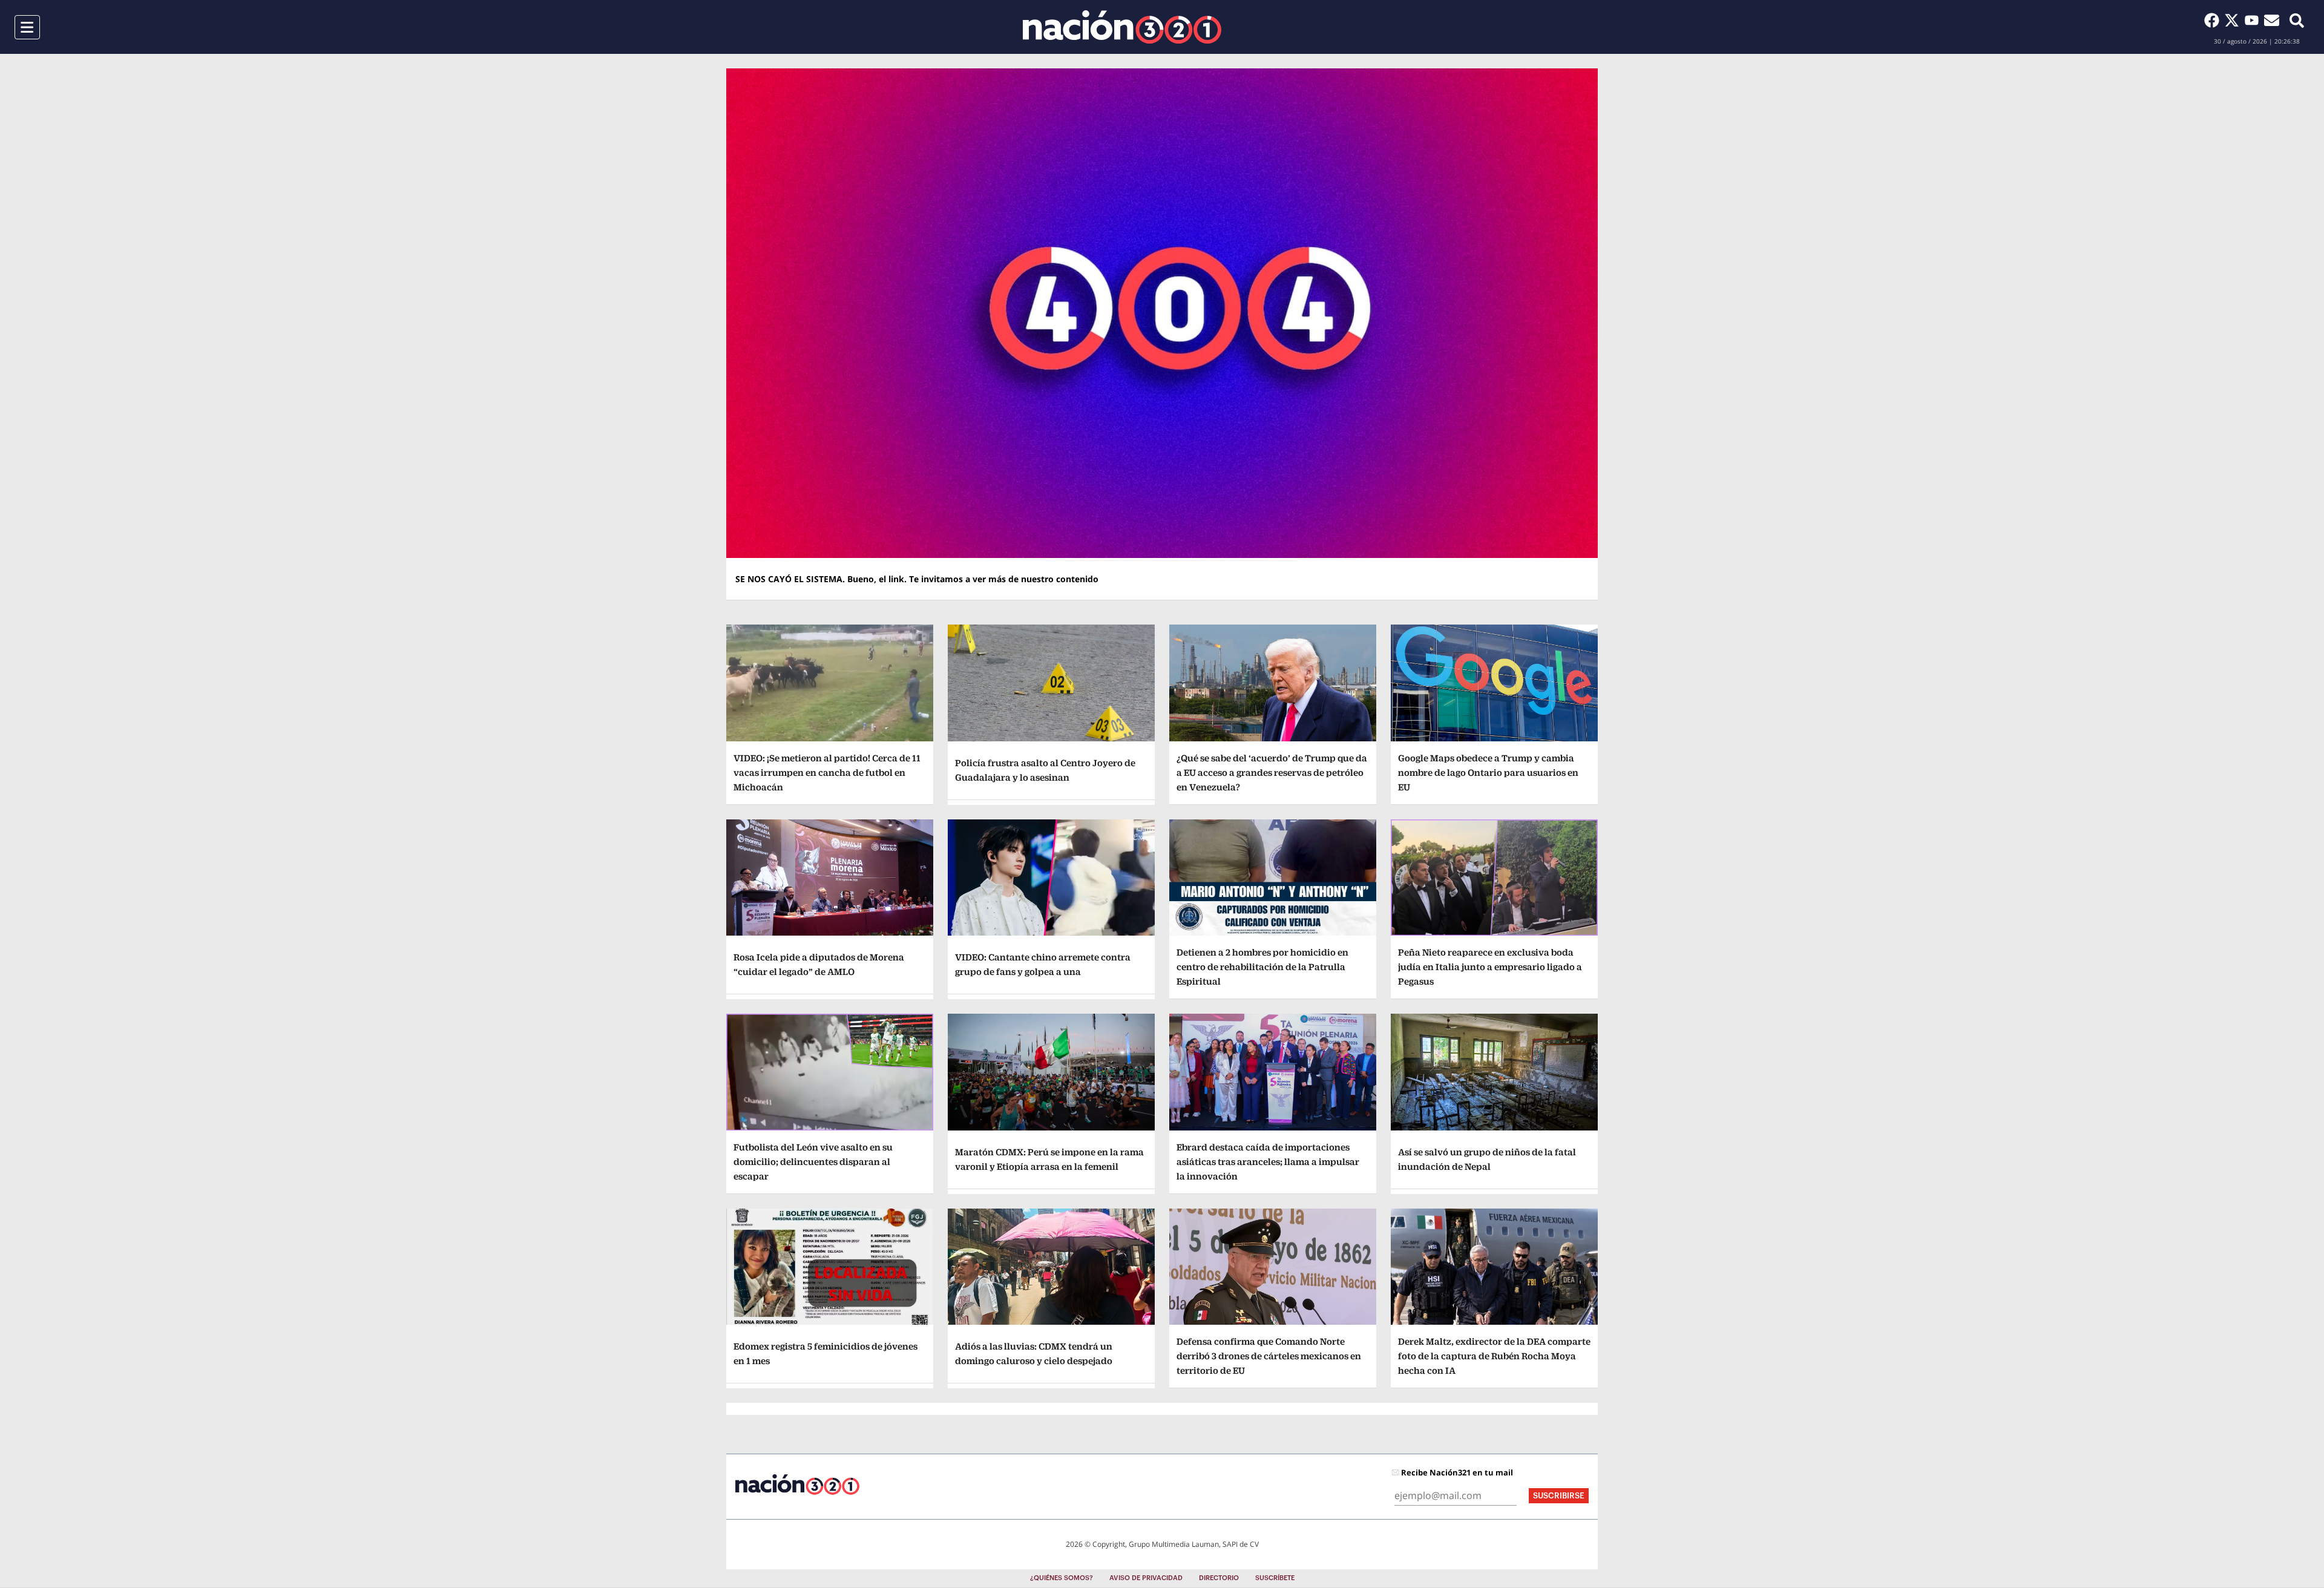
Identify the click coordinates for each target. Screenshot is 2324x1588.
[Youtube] (2254, 20)
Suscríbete (1275, 1578)
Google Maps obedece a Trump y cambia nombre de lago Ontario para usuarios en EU (1488, 773)
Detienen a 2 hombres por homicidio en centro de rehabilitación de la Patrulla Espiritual (1262, 967)
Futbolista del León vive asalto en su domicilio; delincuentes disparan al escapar (813, 1162)
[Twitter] (2234, 20)
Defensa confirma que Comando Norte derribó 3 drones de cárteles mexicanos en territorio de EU (1269, 1356)
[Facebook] (2214, 20)
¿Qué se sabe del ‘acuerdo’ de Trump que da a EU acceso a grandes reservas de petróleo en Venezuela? (1272, 773)
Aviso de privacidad (1146, 1578)
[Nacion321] (1122, 27)
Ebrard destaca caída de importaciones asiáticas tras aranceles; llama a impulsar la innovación (1268, 1162)
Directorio (1219, 1578)
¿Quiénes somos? (1062, 1578)
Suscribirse (1559, 1496)
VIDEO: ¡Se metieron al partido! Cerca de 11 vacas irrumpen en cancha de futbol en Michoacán (827, 773)
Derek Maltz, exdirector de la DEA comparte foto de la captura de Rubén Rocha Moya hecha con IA (1494, 1356)
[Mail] (2272, 20)
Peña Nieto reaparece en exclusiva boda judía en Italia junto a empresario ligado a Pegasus (1490, 967)
